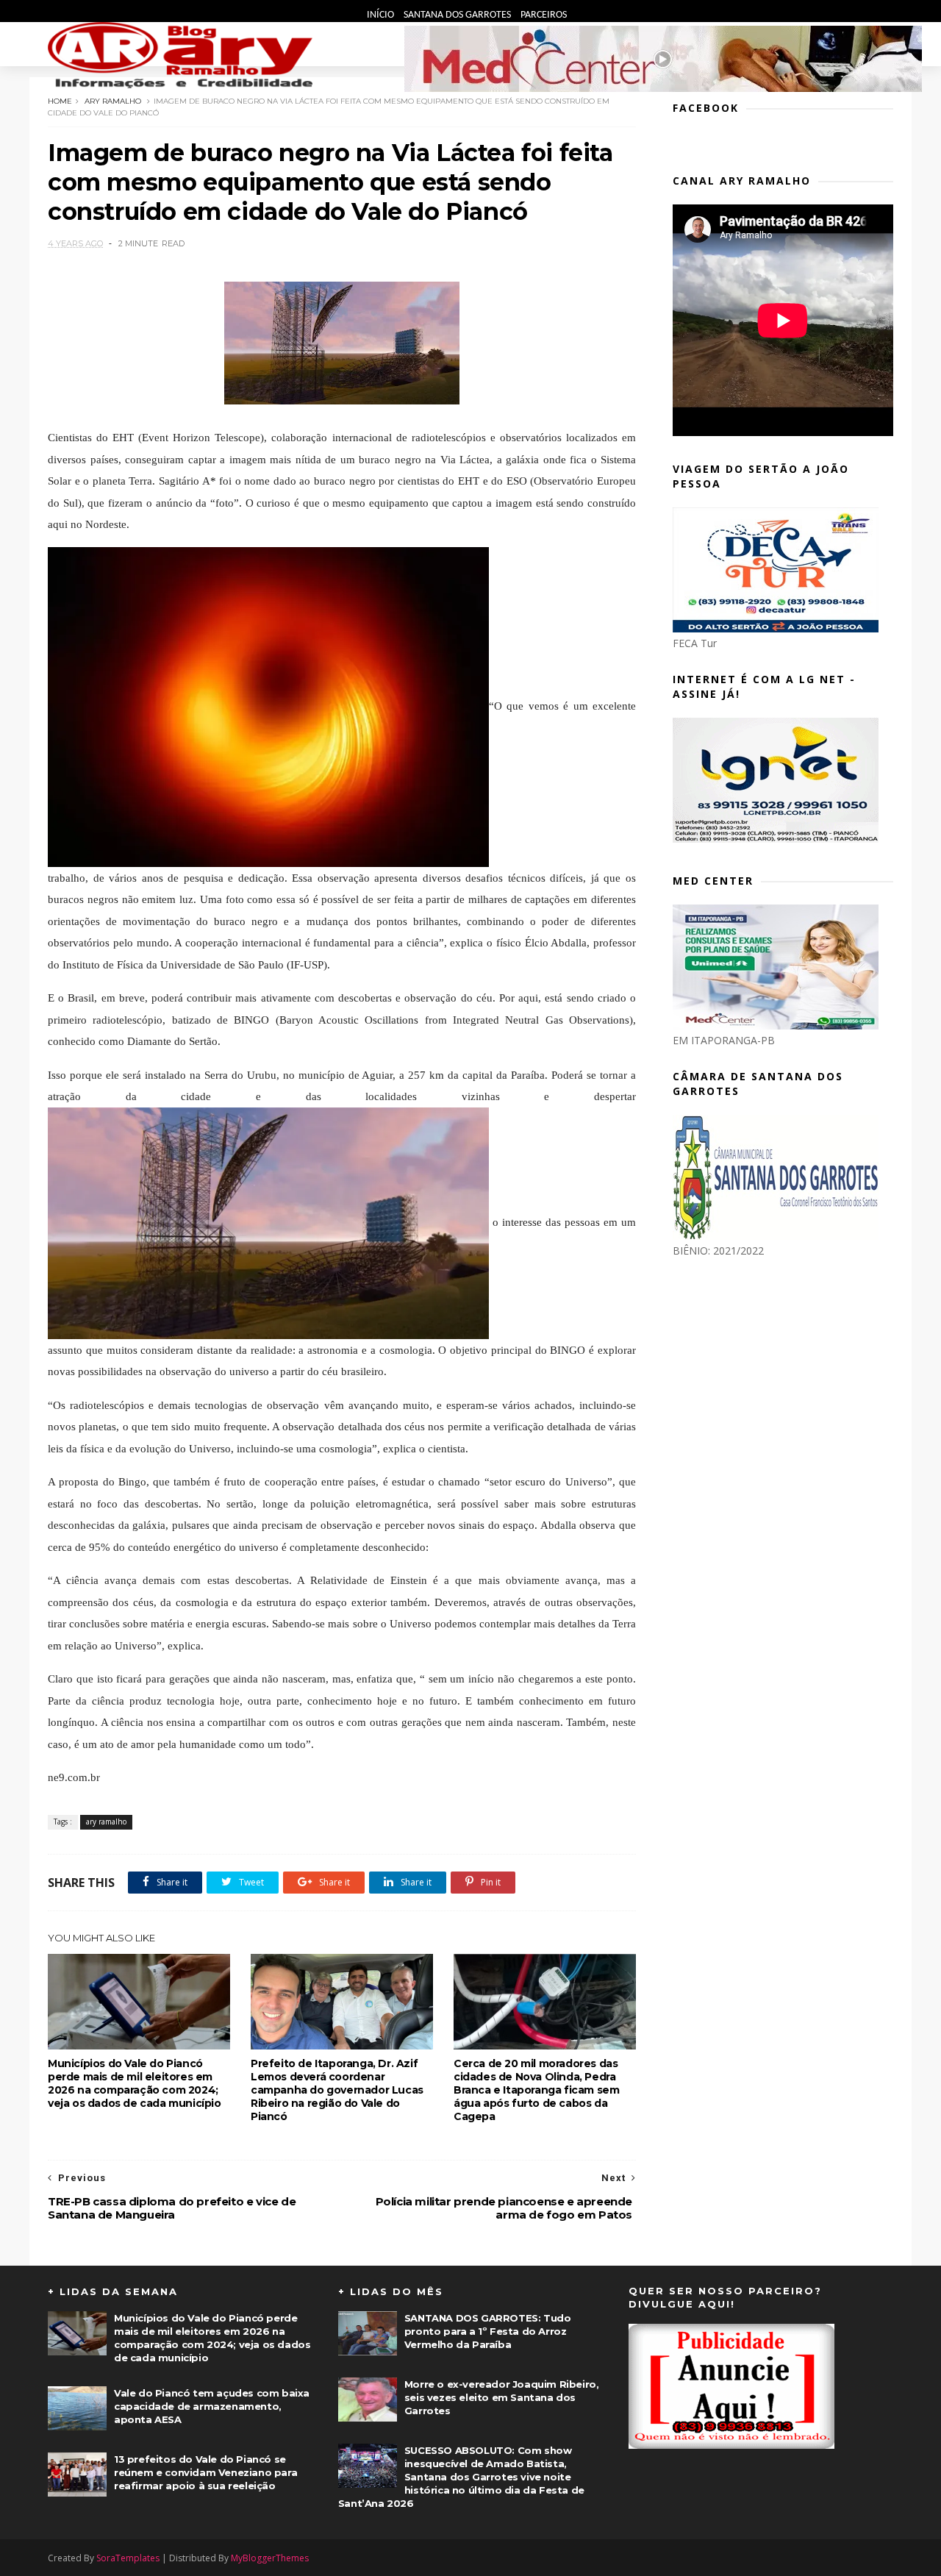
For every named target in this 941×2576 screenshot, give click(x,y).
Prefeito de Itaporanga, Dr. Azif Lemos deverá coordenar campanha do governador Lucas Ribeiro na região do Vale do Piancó (337, 2090)
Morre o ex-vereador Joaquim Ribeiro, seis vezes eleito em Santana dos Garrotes (502, 2397)
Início (382, 15)
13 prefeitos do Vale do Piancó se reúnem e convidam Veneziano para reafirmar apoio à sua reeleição (205, 2472)
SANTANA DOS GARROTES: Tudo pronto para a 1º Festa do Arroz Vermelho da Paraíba (488, 2331)
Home (60, 101)
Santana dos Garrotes (458, 15)
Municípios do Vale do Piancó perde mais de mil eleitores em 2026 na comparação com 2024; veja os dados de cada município (135, 2083)
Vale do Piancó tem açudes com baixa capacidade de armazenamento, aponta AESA (212, 2406)
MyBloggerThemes (270, 2558)
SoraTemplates (128, 2558)
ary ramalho (113, 101)
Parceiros (544, 15)
